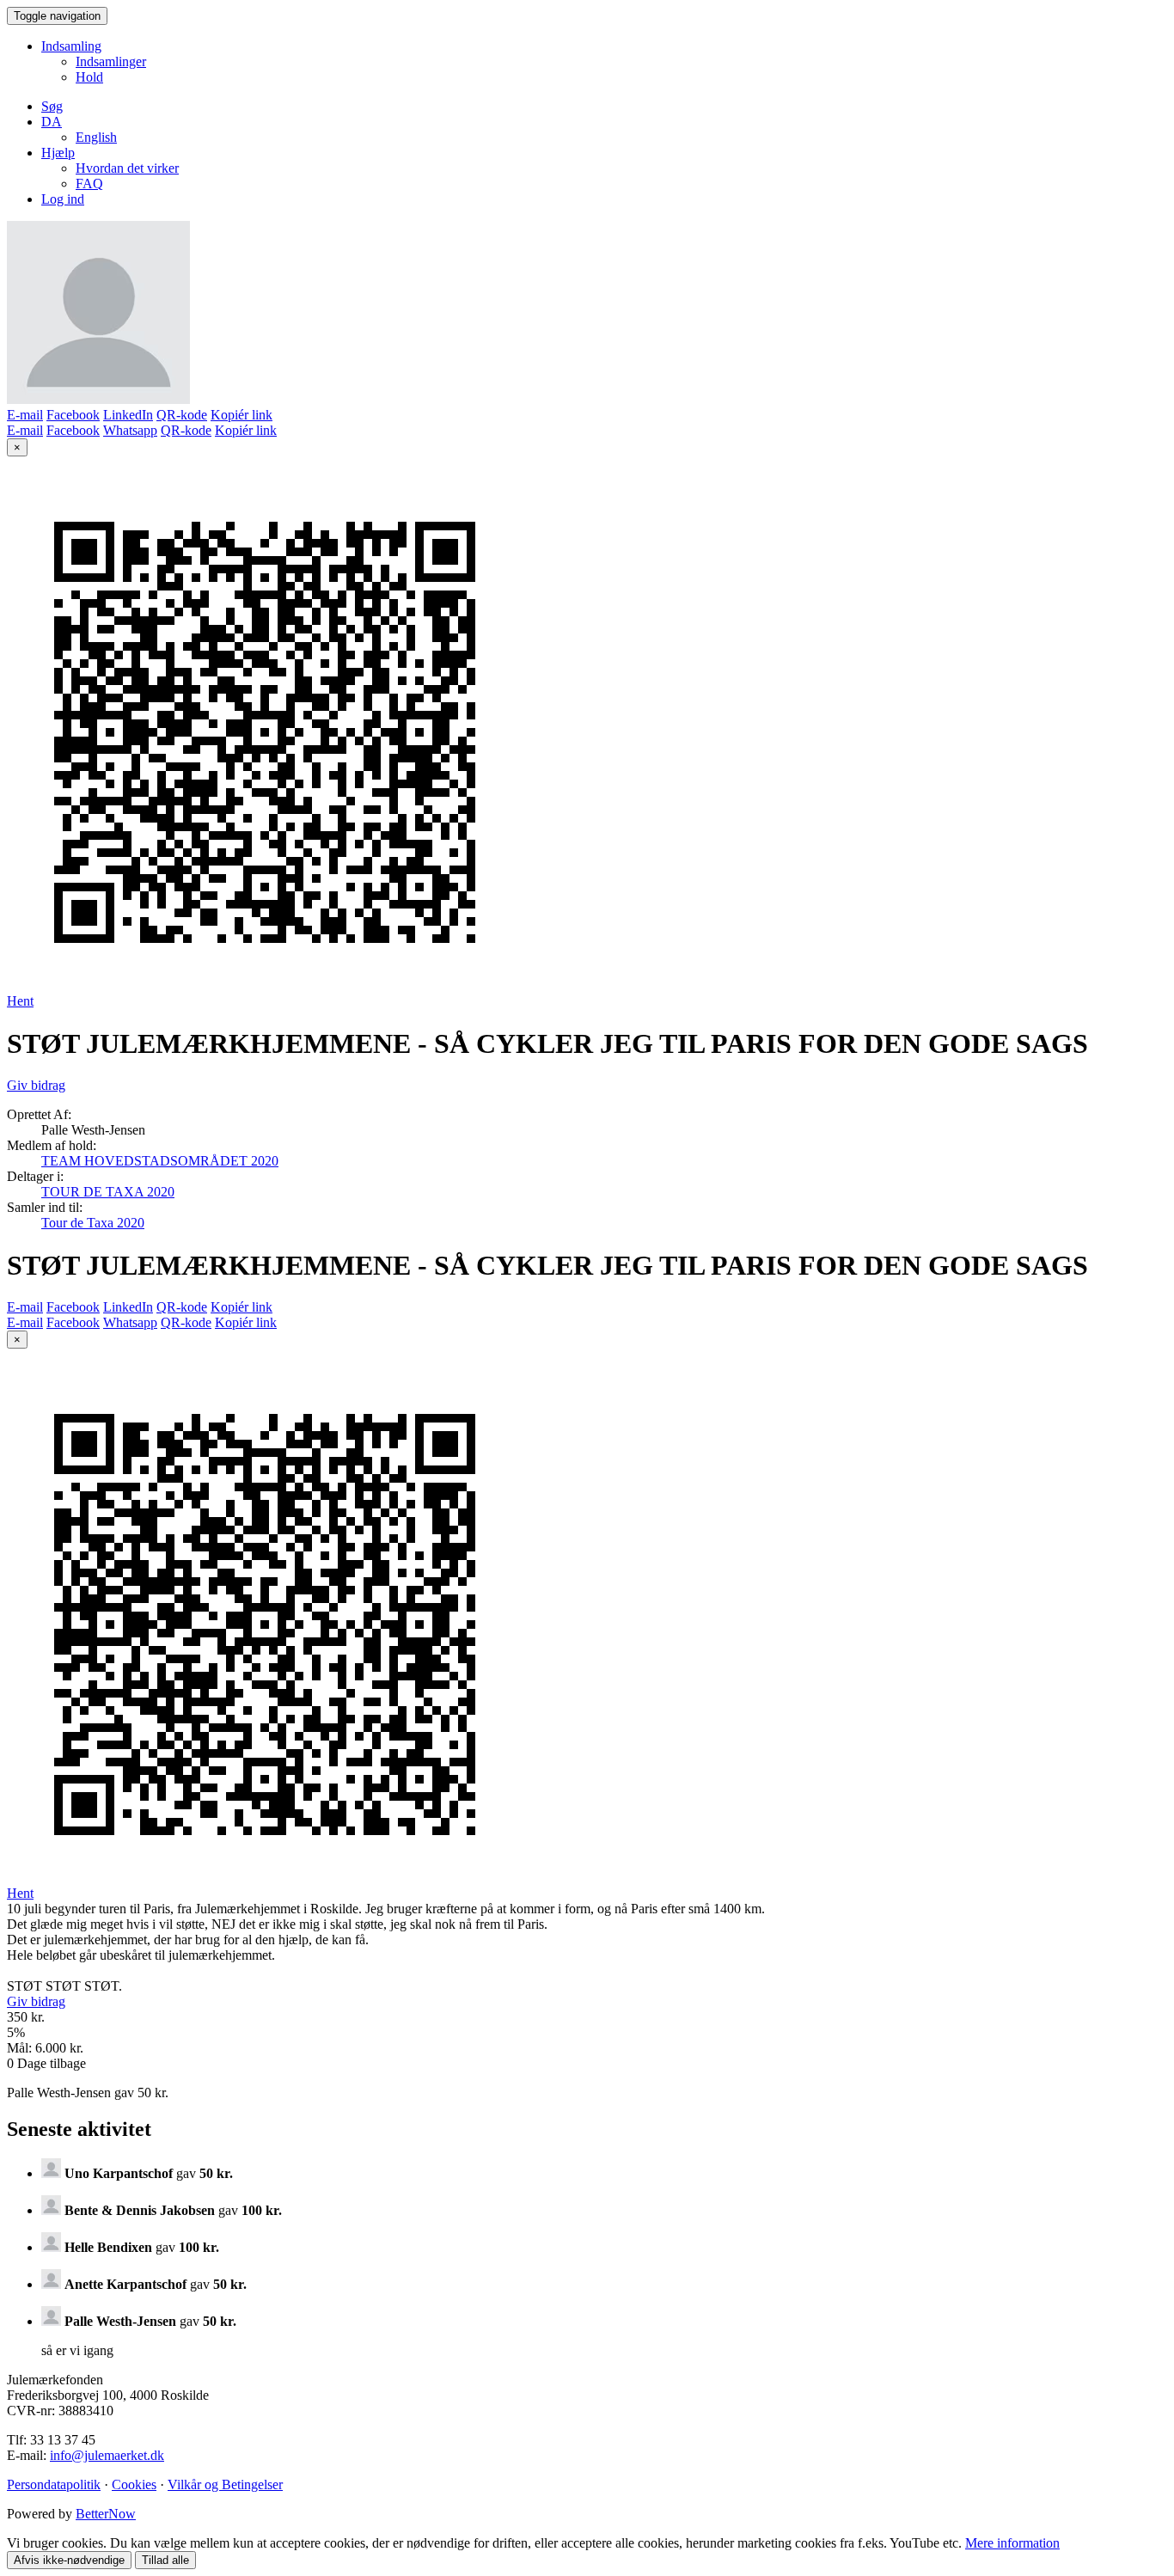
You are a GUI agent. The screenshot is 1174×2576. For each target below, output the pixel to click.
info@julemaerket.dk (107, 2455)
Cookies (134, 2484)
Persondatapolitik (54, 2484)
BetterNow (106, 2514)
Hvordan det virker (127, 168)
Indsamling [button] (71, 46)
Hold (89, 77)
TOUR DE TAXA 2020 (108, 1192)
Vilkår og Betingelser (225, 2484)
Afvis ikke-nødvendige (69, 2560)
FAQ (89, 184)
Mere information (1012, 2543)
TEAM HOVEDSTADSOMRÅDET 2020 (160, 1161)
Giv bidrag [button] (36, 1085)
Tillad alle (165, 2560)
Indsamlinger (111, 61)
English (96, 137)
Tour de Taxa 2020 (93, 1223)
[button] (52, 122)
